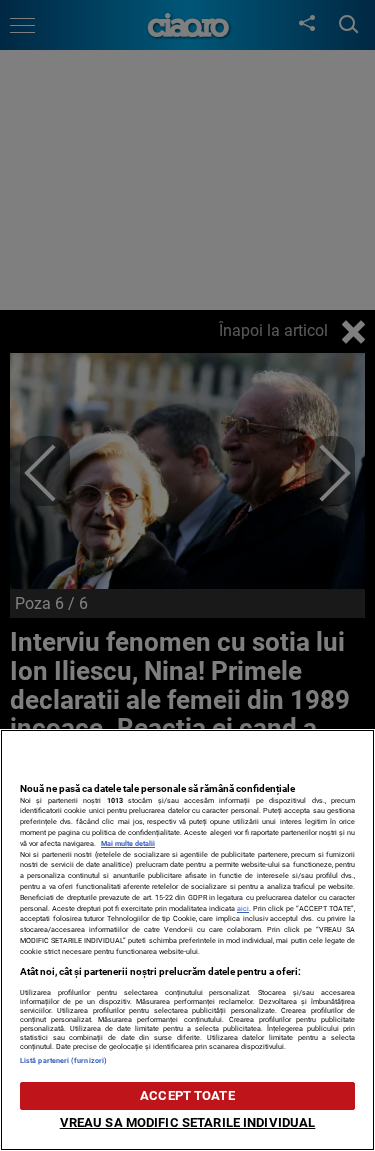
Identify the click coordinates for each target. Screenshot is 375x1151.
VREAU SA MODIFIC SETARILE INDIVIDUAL (188, 1122)
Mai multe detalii (128, 843)
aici (243, 908)
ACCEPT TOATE (187, 1095)
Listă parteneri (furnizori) (63, 1060)
